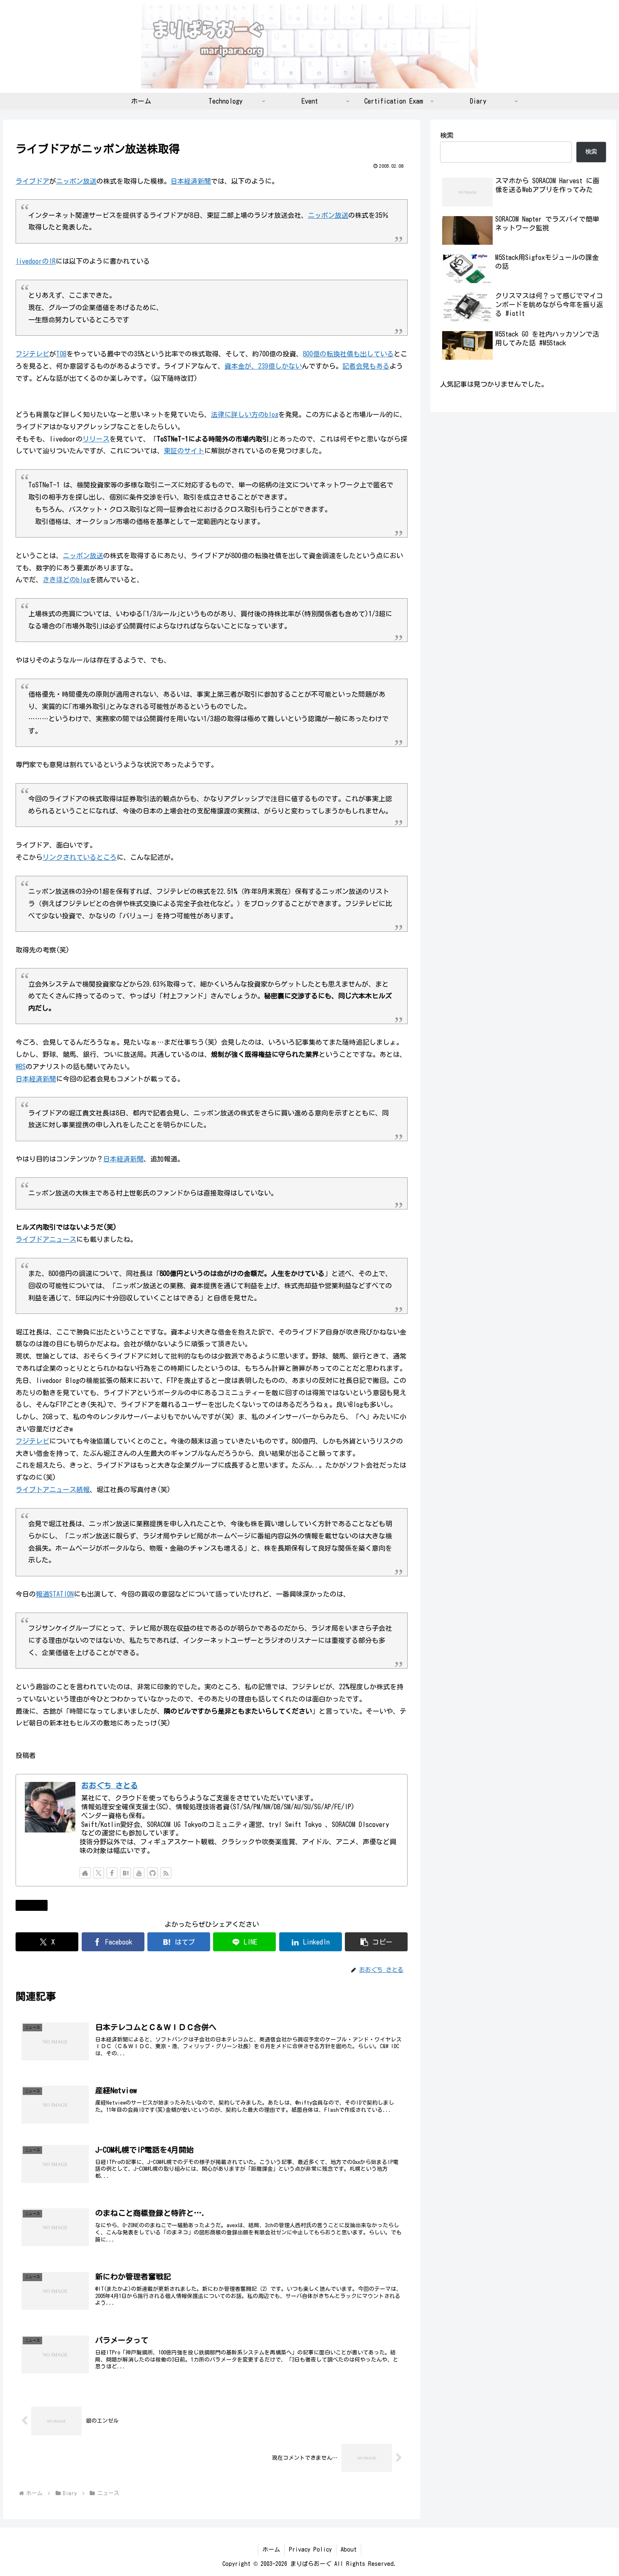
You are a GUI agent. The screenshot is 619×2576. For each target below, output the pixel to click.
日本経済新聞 (191, 181)
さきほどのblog (66, 580)
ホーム (271, 2549)
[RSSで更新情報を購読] (166, 1873)
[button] (376, 1942)
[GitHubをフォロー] (152, 1873)
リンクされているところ (80, 857)
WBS (21, 1067)
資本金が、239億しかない (263, 366)
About (349, 2549)
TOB (61, 354)
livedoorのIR (36, 261)
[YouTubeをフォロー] (139, 1873)
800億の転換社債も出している (348, 354)
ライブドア (32, 181)
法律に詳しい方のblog (245, 415)
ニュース (35, 1905)
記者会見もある (366, 366)
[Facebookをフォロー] (112, 1873)
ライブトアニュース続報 (53, 1490)
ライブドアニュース (46, 1239)
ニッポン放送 (76, 181)
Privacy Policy (310, 2549)
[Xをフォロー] (99, 1873)
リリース (96, 439)
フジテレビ (32, 354)
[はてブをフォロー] (125, 1873)
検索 (447, 135)
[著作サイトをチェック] (85, 1873)
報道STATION (55, 1594)
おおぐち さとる (110, 1786)
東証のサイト (184, 451)
